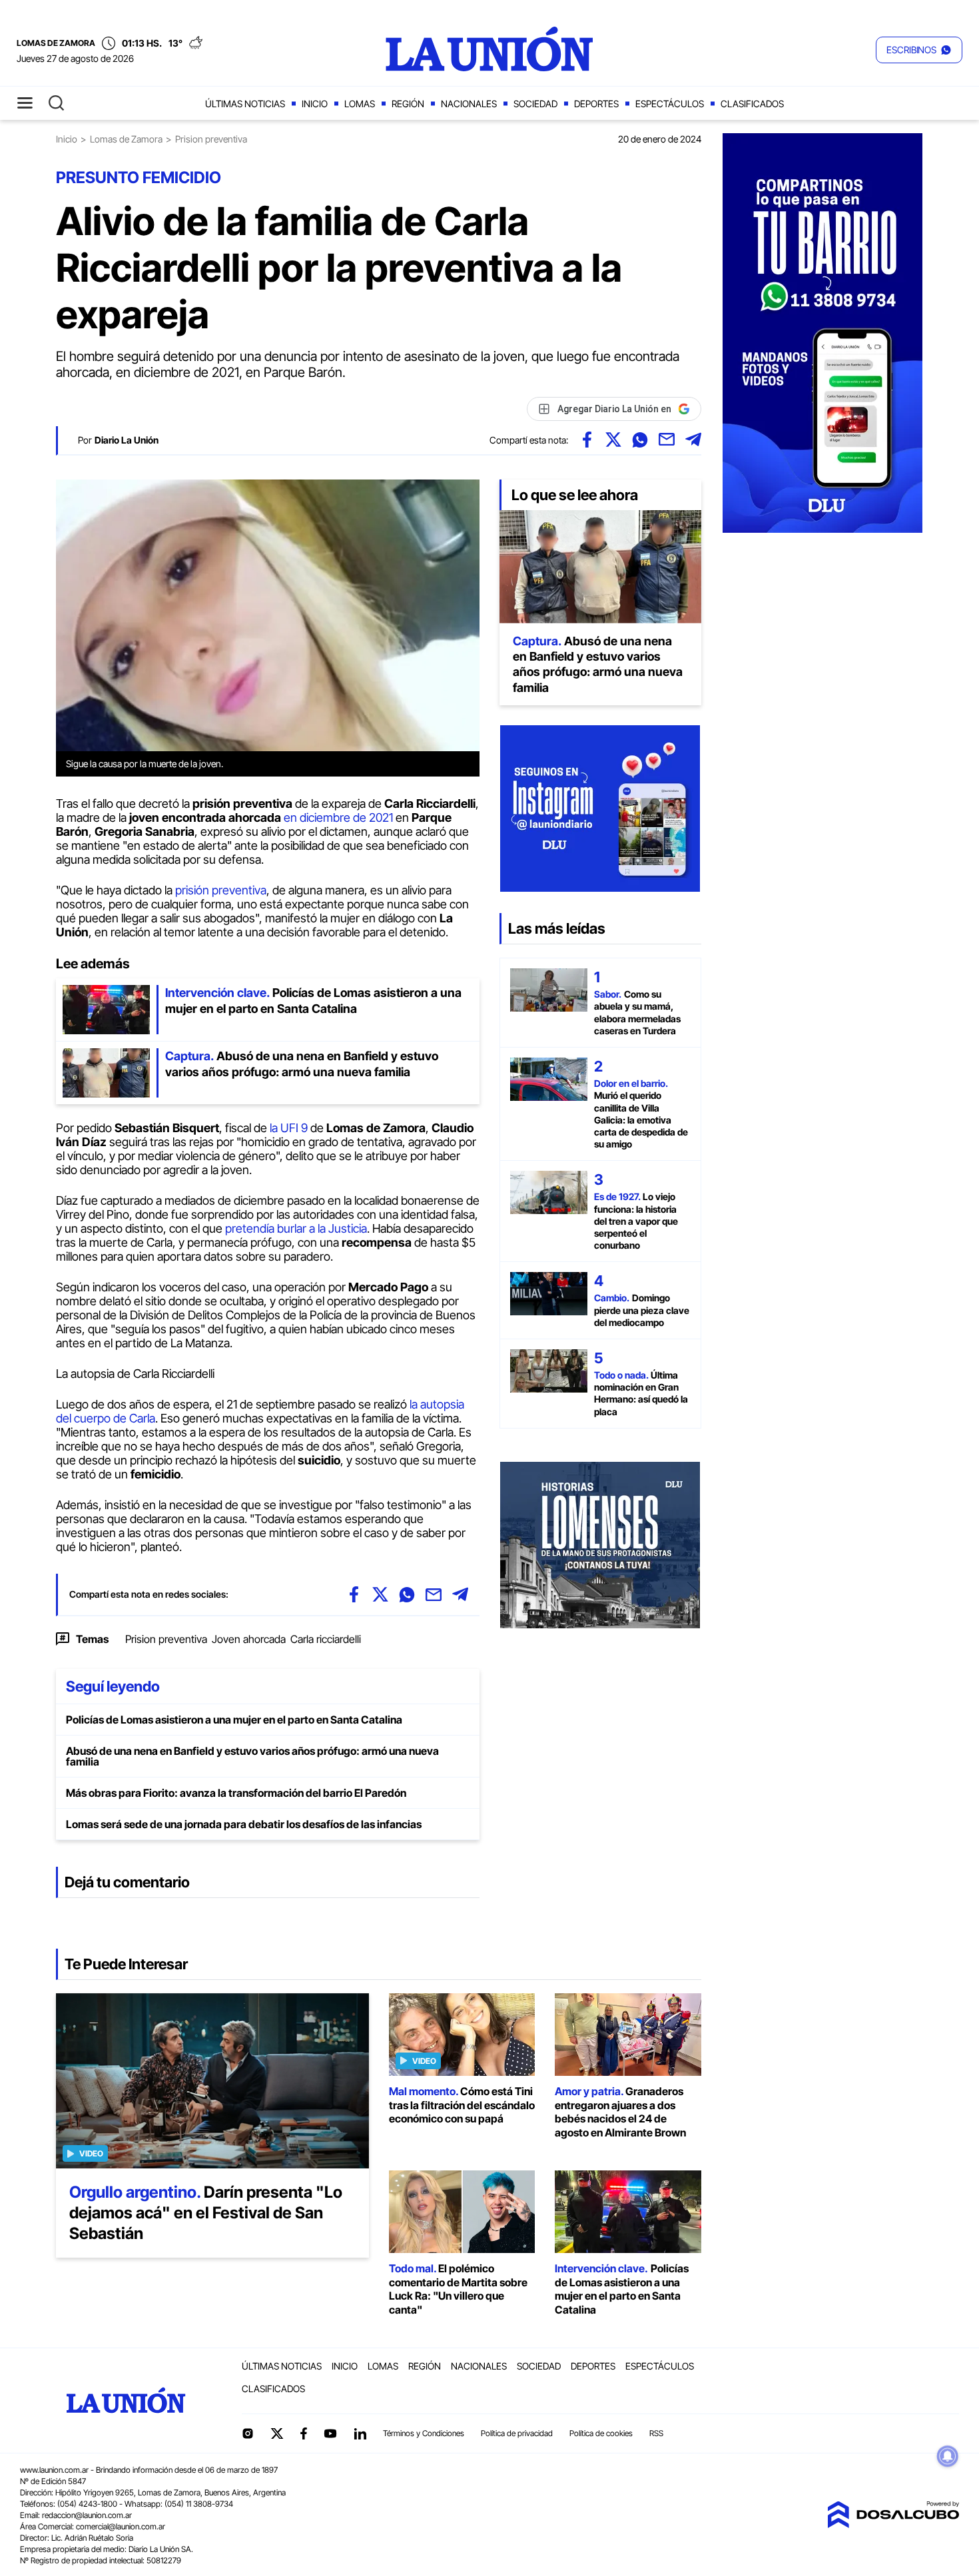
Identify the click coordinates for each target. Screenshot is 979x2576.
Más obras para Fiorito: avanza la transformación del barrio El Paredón (236, 1793)
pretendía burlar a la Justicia (295, 1228)
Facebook (304, 2433)
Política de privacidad (517, 2433)
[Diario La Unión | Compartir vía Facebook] (587, 440)
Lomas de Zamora (126, 139)
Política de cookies (601, 2433)
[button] (919, 50)
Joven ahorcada (249, 1639)
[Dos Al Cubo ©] (893, 2524)
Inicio (315, 104)
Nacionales (469, 104)
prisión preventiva (221, 890)
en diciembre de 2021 (338, 817)
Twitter (277, 2433)
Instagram (248, 2433)
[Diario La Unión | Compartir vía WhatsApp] (640, 440)
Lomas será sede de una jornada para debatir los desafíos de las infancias (244, 1824)
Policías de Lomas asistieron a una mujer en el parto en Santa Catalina (234, 1720)
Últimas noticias (245, 104)
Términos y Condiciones (424, 2433)
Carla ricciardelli (326, 1639)
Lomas (360, 104)
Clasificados (752, 104)
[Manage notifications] (948, 2456)
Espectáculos (670, 104)
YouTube (330, 2434)
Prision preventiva (166, 1639)
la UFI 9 (290, 1128)
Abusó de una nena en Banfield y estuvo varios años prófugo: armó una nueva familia (252, 1756)
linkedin (360, 2433)
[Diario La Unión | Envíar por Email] (667, 440)
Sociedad (535, 104)
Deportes (596, 104)
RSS (656, 2433)
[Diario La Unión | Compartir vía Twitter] (613, 440)
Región (408, 104)
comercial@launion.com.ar (121, 2526)
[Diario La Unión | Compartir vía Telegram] (693, 440)
